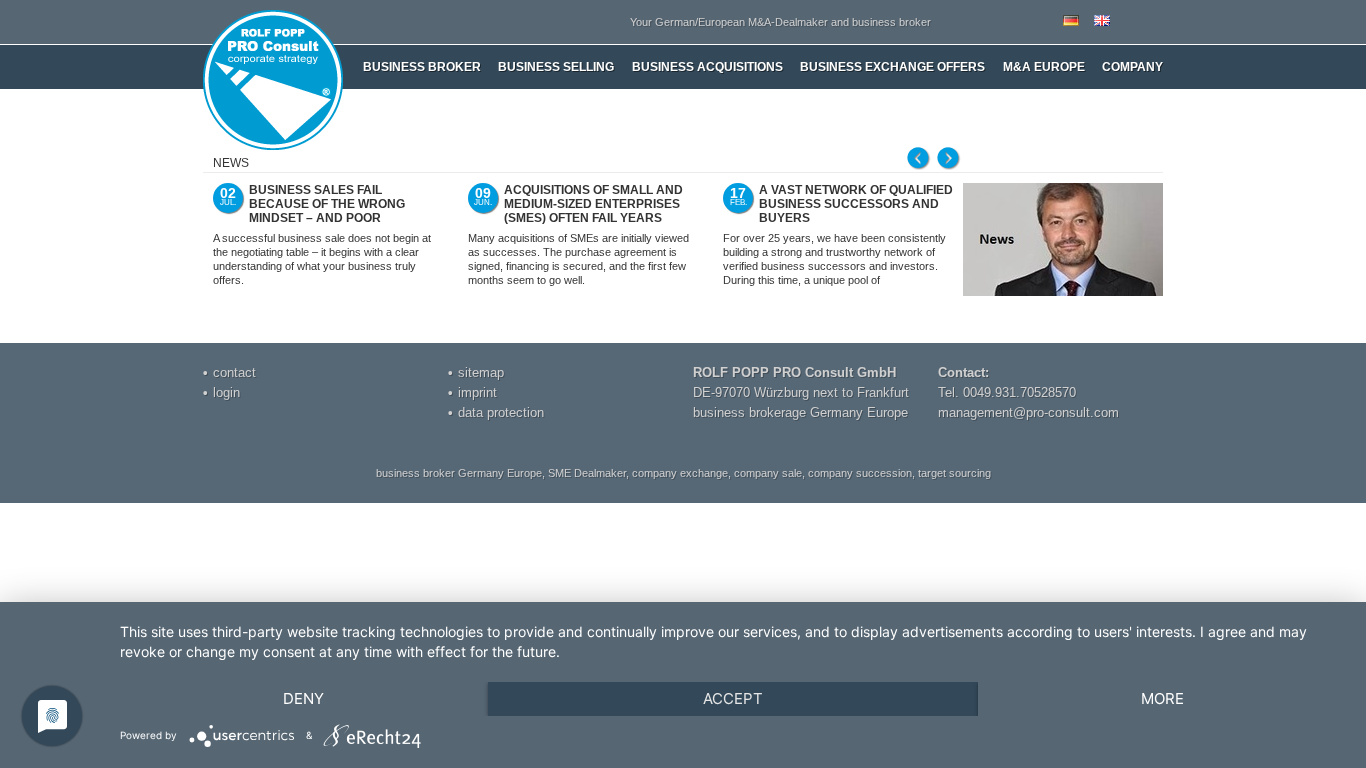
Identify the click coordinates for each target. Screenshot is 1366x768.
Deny (303, 698)
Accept (733, 698)
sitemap (481, 372)
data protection (501, 412)
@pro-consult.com (1066, 412)
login (226, 392)
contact (234, 372)
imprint (477, 392)
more (1162, 698)
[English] (1102, 22)
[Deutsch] (1071, 22)
